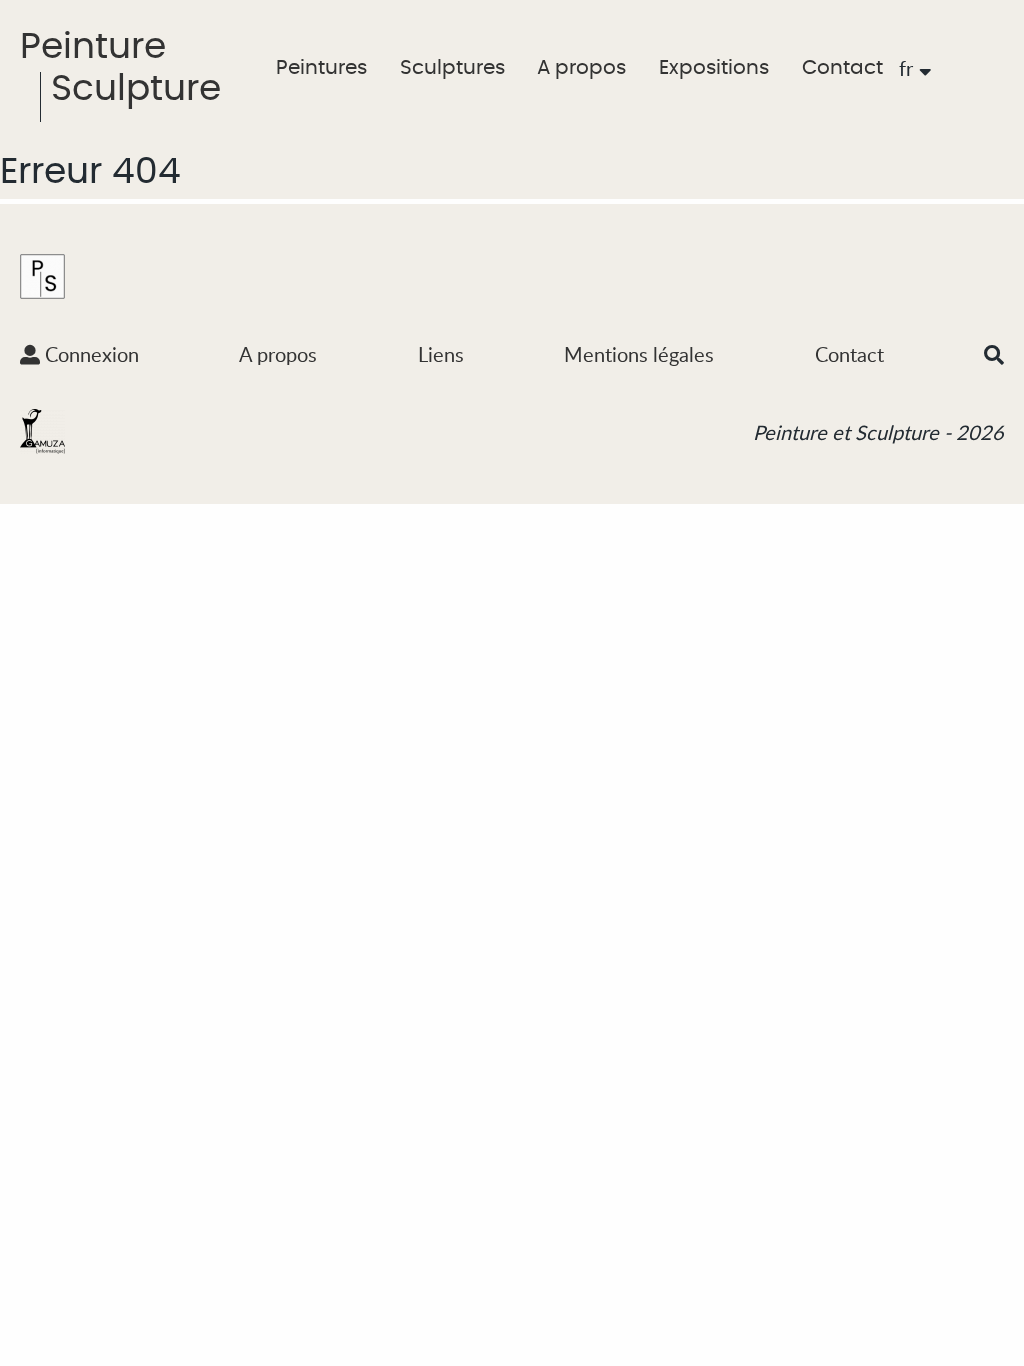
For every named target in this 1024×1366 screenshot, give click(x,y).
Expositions (714, 68)
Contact (842, 68)
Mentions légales (639, 354)
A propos (581, 68)
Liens (441, 354)
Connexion (89, 354)
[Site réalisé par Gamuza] (42, 430)
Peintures (321, 68)
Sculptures (452, 68)
